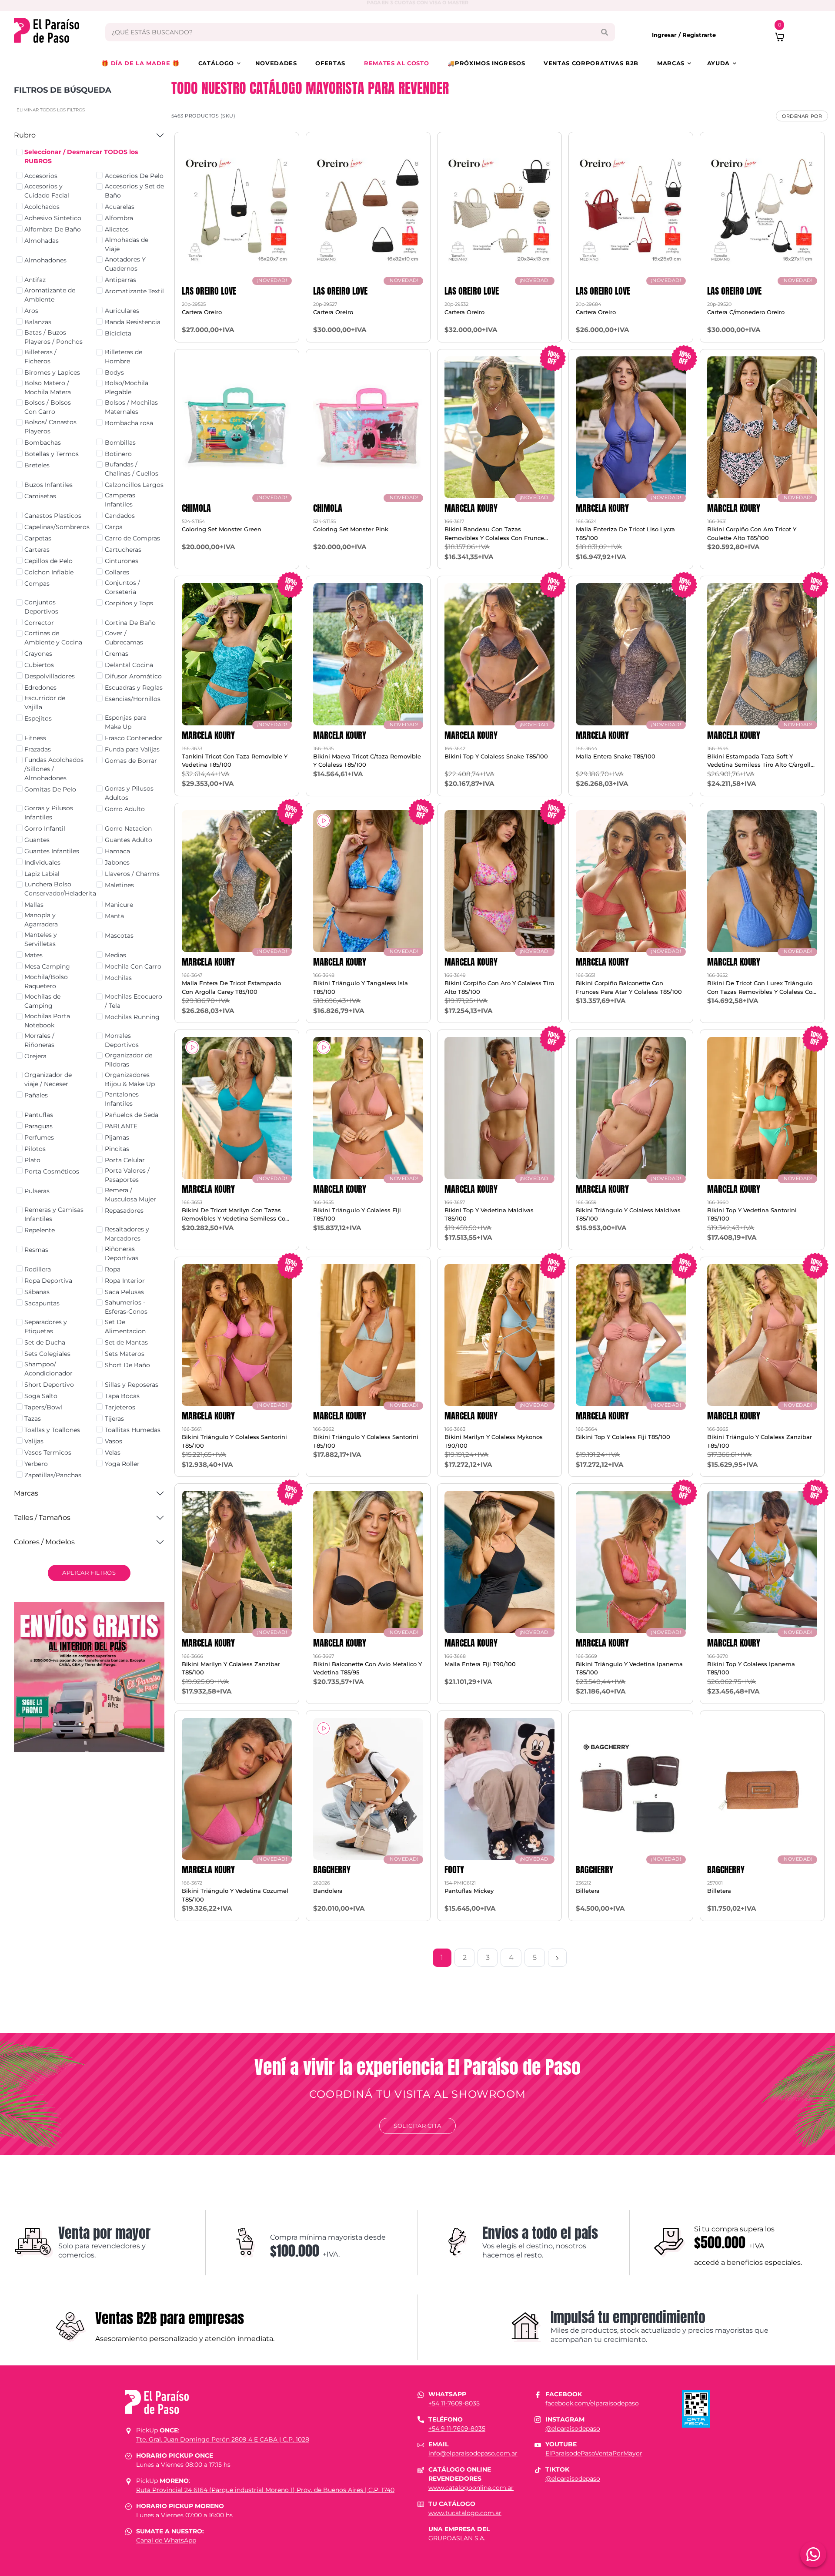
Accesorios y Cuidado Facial (47, 191)
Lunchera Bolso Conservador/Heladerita (60, 889)
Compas (37, 584)
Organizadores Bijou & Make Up (130, 1079)
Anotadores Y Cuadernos (125, 264)
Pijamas (117, 1137)
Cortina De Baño (130, 623)
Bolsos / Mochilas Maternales (131, 407)
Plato (32, 1160)
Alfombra (119, 218)
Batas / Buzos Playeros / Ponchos (53, 337)
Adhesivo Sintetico (53, 218)
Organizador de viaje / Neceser (48, 1079)
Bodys (114, 372)
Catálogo (216, 63)
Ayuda (718, 63)
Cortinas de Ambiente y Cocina (53, 638)
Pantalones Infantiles (122, 1099)
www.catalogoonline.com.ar (471, 2488)
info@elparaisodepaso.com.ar (473, 2453)
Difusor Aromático (133, 676)
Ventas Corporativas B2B (591, 63)
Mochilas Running (132, 1017)
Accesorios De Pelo (134, 176)
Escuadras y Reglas (134, 688)
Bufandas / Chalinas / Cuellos (132, 469)
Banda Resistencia (133, 322)
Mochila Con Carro (133, 966)
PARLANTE (121, 1126)
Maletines (119, 885)
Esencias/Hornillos (133, 699)
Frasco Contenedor (134, 738)
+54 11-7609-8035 (454, 2403)
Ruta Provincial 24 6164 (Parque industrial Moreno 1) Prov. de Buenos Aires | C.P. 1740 (265, 2490)
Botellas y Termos (52, 454)
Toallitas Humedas (133, 1430)
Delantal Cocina (129, 665)
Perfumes (39, 1137)
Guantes (37, 840)
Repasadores (124, 1211)
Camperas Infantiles (120, 500)
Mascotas (119, 936)
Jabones (117, 862)
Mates (33, 955)
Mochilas (118, 978)
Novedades (276, 63)
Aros (31, 311)
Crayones (38, 654)
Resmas (36, 1250)
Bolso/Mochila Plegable (127, 387)
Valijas (34, 1441)
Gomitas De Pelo (50, 789)
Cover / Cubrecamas (124, 638)
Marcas (671, 63)
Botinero (118, 454)
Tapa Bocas (122, 1396)
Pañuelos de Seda (132, 1115)
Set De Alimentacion (125, 1327)
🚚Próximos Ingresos (486, 63)
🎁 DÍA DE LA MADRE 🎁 (140, 63)
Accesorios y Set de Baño (134, 191)
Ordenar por (802, 116)
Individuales (42, 862)
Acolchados (42, 207)
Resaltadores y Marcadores (127, 1234)
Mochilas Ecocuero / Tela (134, 1001)
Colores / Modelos (44, 1542)
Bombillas (120, 443)
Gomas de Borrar (131, 761)
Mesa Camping (47, 966)
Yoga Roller (122, 1464)
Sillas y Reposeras (132, 1385)
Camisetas (40, 496)
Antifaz (35, 280)
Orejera (35, 1056)
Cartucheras (123, 550)
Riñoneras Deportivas (122, 1253)
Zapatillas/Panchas (53, 1475)
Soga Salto (41, 1396)
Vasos (114, 1441)
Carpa (114, 527)
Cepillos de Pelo (48, 561)
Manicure (119, 905)
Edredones (40, 688)
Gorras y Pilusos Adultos (129, 793)
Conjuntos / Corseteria (122, 587)
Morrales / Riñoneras (39, 1040)
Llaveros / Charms (132, 874)
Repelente (40, 1230)
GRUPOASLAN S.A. (457, 2538)
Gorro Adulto (125, 809)
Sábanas (37, 1292)
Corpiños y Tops (129, 603)
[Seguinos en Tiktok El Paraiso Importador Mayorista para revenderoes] (538, 2469)
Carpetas (38, 538)
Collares (117, 572)
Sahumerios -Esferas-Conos (126, 1307)
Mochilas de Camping (42, 1001)
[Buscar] (604, 32)
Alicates (117, 229)
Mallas (34, 905)
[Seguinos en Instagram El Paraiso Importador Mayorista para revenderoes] (538, 2419)
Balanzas (38, 322)
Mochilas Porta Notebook (47, 1021)
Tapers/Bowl (43, 1407)
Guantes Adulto (129, 840)
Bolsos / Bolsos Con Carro (48, 407)
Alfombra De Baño (53, 229)
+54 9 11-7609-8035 (457, 2428)
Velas (113, 1452)
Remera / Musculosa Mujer (130, 1195)
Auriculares (122, 311)
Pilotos (35, 1149)
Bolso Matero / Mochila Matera (48, 387)
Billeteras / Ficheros (40, 357)
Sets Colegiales (47, 1354)
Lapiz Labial (42, 874)
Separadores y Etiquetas (46, 1327)
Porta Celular (125, 1160)
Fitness (35, 738)
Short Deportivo (49, 1385)
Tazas (33, 1419)
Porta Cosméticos (52, 1171)
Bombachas (43, 443)
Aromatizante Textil (134, 291)
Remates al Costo (396, 63)
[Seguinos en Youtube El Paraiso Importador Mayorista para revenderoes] (538, 2444)
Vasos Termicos (48, 1452)
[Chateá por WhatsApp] (813, 2554)
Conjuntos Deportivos (41, 607)
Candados (120, 516)
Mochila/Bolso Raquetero (46, 981)
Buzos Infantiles (48, 485)
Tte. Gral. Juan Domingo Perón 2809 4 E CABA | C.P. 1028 (223, 2439)
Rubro (25, 135)
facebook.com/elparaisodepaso (592, 2403)
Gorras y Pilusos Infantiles (49, 813)
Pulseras (37, 1191)
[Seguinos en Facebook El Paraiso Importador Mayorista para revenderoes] (538, 2394)
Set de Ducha (45, 1342)
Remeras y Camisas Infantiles (54, 1214)
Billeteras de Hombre (124, 357)
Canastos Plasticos (53, 516)
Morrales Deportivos (122, 1040)
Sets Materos (125, 1354)
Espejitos (38, 718)
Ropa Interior (125, 1281)
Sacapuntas (42, 1303)
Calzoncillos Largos (134, 485)
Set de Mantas (126, 1342)
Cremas (117, 654)
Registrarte (699, 35)
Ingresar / (667, 35)
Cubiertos (39, 665)
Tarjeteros (120, 1407)
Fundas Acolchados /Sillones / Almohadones (54, 769)
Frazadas (38, 749)
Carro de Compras (132, 538)
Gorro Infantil (45, 828)
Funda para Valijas (132, 749)
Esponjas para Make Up (126, 722)
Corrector (39, 623)
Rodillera (38, 1269)
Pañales (36, 1095)
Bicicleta (118, 333)
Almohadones (45, 260)
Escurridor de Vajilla (45, 703)
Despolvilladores (50, 676)
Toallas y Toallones (52, 1430)
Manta (114, 916)
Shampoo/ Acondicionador (48, 1369)
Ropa (113, 1269)
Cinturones (122, 561)
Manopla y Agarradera (41, 920)
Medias (115, 955)
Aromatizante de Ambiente (50, 295)
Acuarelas (120, 207)
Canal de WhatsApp (166, 2540)
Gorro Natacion (128, 828)
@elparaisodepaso (573, 2428)
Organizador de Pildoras (129, 1060)
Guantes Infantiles (52, 851)
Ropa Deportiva (48, 1281)
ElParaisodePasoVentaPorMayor (594, 2453)
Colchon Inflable (49, 572)
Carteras (37, 550)
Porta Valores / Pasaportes (127, 1175)
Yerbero (36, 1464)
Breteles (37, 465)
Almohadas (42, 241)
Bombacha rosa (129, 423)
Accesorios (41, 176)
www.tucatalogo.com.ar (465, 2513)
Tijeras (114, 1419)
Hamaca (117, 851)
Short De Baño (127, 1365)
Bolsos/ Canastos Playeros (50, 427)
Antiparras (120, 280)
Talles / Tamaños (42, 1518)
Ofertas (330, 63)
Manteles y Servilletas (41, 939)
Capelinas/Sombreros (57, 527)
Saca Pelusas (124, 1292)
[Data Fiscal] (696, 2408)
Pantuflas (39, 1115)
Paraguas (38, 1126)
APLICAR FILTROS (89, 1573)
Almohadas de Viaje (127, 244)
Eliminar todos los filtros (51, 110)
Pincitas (117, 1149)
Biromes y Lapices (52, 372)
